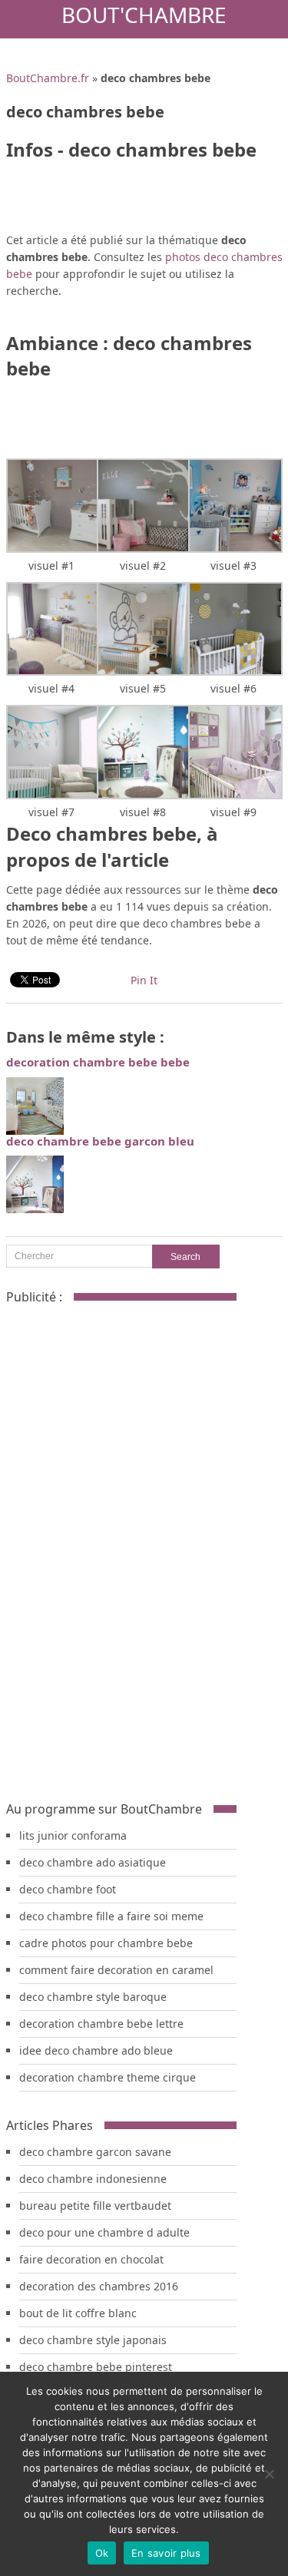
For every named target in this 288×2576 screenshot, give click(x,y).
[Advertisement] (121, 1546)
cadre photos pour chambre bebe (106, 1943)
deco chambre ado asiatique (93, 1862)
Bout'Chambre (144, 15)
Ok (102, 2553)
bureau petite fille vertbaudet (95, 2206)
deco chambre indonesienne (93, 2179)
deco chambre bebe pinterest (96, 2367)
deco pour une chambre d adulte (104, 2232)
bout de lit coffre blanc (78, 2313)
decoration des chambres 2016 (99, 2286)
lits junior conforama (73, 1835)
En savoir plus (166, 2553)
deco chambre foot (68, 1889)
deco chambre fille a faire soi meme (111, 1916)
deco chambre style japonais (93, 2340)
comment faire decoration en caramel (116, 1970)
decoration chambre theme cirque (108, 2077)
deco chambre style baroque (93, 1997)
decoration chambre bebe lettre (101, 2024)
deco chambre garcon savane (95, 2152)
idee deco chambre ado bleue (96, 2050)
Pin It (144, 980)
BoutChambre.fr (48, 78)
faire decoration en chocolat (91, 2259)
